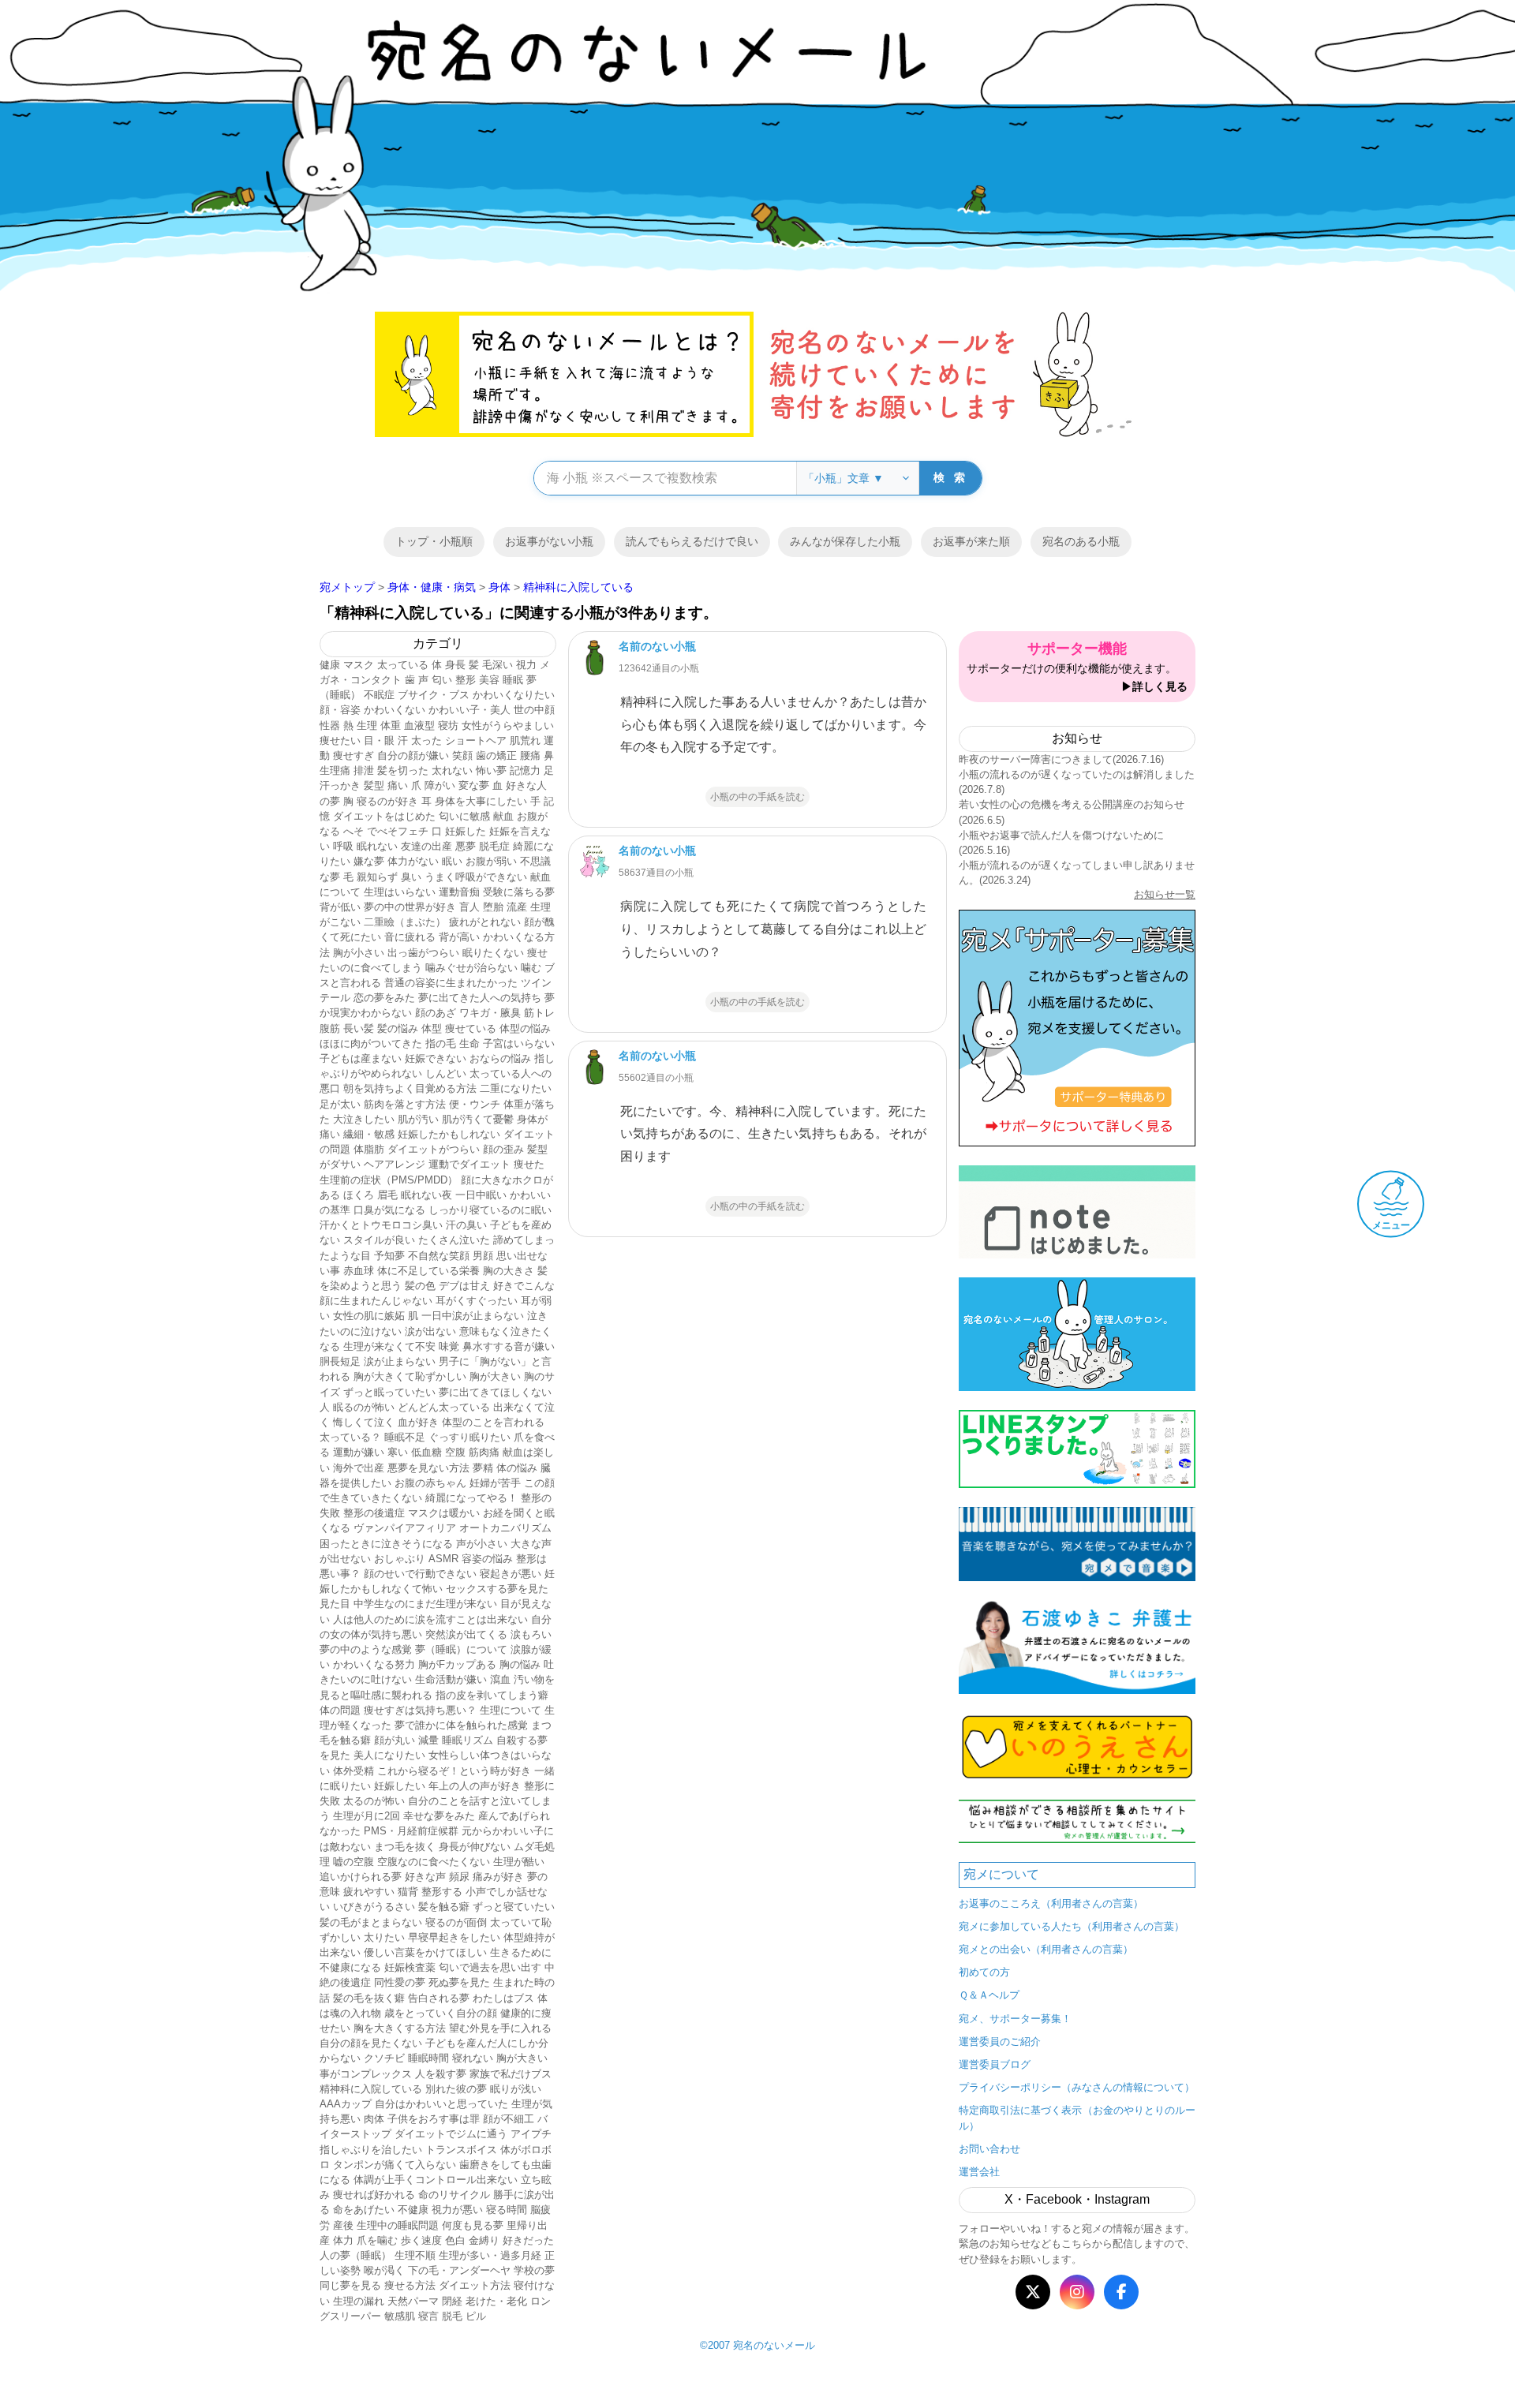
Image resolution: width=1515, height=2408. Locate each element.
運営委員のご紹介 (1000, 2042)
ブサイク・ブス (434, 695)
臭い (411, 877)
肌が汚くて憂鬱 (478, 1119)
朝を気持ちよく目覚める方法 (410, 1088)
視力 (526, 665)
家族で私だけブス (511, 2074)
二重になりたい (516, 1088)
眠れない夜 (426, 1195)
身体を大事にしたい (481, 801)
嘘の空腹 (353, 1862)
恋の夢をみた (384, 998)
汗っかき (340, 785)
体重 (391, 725)
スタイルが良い (379, 1240)
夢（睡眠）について (461, 1649)
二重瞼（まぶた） (405, 922)
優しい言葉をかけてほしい (425, 1952)
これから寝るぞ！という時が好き (454, 1771)
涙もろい (531, 1634)
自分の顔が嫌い (413, 755)
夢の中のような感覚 (366, 1649)
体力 (343, 2240)
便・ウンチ (475, 1104)
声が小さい (482, 1544)
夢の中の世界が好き (410, 907)
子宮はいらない (519, 1043)
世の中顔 (534, 710)
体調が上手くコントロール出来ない (436, 2180)
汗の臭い (466, 1225)
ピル (476, 2316)
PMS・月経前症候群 (411, 1831)
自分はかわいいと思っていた (441, 2104)
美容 (489, 680)
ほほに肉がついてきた (371, 1043)
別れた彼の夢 (456, 2089)
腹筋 (330, 1028)
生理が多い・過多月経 (490, 2255)
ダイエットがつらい (434, 1149)
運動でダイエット (469, 1164)
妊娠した (466, 831)
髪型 (374, 785)
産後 (343, 2225)
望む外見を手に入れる (500, 2028)
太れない (452, 770)
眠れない (377, 846)
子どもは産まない (361, 1058)
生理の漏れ (359, 2301)
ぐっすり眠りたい (469, 1437)
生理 (367, 725)
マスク (359, 665)
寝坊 (448, 725)
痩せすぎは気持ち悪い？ (420, 1710)
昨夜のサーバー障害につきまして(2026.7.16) (1061, 759)
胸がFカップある (457, 1664)
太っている (403, 665)
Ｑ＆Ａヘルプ (989, 1995)
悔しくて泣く (364, 1422)
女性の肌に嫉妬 (369, 1316)
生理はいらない (400, 892)
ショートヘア (476, 740)
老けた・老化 (496, 2301)
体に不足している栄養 (428, 1271)
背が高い (459, 937)
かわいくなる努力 (374, 1664)
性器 (330, 725)
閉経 (452, 2301)
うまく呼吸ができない (476, 877)
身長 (455, 665)
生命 (469, 1043)
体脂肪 (369, 1149)
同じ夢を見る (350, 2285)
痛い (398, 785)
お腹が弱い (491, 861)
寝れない (473, 2058)
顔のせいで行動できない (420, 1574)
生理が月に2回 (367, 1816)
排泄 (364, 770)
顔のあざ (436, 1013)
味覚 (449, 1346)
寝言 (428, 2316)
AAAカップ (346, 2104)
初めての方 (984, 1972)
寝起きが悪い (511, 1574)
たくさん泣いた (454, 1240)
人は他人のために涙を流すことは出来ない (430, 1619)
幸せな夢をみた (439, 1816)
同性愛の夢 (400, 1982)
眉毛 (387, 1195)
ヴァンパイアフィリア (405, 1528)
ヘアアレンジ (395, 1164)
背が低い (340, 907)
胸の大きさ (509, 1271)
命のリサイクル (454, 2195)
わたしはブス (503, 1998)
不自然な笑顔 (439, 1256)
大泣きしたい (364, 1119)
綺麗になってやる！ (471, 1498)
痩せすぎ (353, 755)
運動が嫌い (359, 1452)
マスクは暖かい (444, 1513)
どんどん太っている (444, 1407)
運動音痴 (459, 892)
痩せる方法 (410, 2285)
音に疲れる (410, 937)
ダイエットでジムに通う (451, 2134)
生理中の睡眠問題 (398, 2225)
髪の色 (420, 1286)
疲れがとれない (485, 922)
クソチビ (384, 2058)
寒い (398, 1452)
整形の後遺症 (374, 1513)
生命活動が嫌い (451, 1679)
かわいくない (395, 710)
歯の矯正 (496, 755)
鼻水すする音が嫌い (509, 1346)
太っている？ (350, 1437)
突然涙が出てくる (466, 1634)
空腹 (455, 1452)
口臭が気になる (389, 1210)
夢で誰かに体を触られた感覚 (461, 1725)
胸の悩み (520, 1664)
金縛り (484, 2240)
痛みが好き (498, 1877)
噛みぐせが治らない (471, 968)
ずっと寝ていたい (514, 1907)
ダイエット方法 (475, 2285)
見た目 (335, 1604)
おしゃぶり (400, 1559)
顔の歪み (503, 1149)
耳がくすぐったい (477, 1301)
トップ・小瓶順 (434, 541)
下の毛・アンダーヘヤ (459, 2270)
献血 (503, 816)
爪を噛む (377, 2240)
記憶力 (525, 770)
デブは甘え (464, 1286)
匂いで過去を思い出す (490, 1967)
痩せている (471, 1028)
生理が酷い (519, 1862)
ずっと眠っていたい (389, 1392)
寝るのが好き (387, 801)
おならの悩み (500, 1058)
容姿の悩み (487, 1559)
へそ (353, 831)
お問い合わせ (989, 2149)
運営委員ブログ (995, 2064)
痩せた (529, 1164)
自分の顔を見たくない (371, 2043)
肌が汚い (418, 1119)
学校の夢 (534, 2270)
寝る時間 (507, 2210)
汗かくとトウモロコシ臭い (381, 1225)
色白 (455, 2240)
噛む (531, 968)
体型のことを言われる (493, 1422)
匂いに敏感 (464, 816)
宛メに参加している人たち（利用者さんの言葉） (1072, 1926)
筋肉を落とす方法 (405, 1104)
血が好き (418, 1422)
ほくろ (359, 1195)
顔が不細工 (509, 2119)
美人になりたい (389, 1755)
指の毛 (441, 1043)
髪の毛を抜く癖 (369, 1998)
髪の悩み (398, 1028)
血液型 (419, 725)
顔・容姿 (340, 710)
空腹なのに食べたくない (434, 1862)
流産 (517, 907)
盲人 (469, 907)
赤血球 (359, 1271)
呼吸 (343, 846)
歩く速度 (421, 2240)
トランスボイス (461, 2150)
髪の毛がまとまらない (371, 1922)
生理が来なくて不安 (389, 1346)
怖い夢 (491, 770)
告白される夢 (439, 1998)
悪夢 (466, 846)
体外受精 (353, 1771)
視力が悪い (457, 2210)
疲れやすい (369, 1892)
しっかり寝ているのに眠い (490, 1210)
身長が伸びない (475, 1847)
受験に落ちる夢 (519, 892)
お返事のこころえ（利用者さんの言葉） (1051, 1903)
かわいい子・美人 (469, 710)
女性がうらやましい (508, 725)
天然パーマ (413, 2301)
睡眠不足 (405, 1437)
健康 (330, 665)
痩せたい (340, 740)
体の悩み (517, 1468)
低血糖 (426, 1452)
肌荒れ (525, 740)
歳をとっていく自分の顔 (441, 2013)
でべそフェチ (398, 831)
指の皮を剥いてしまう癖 (492, 1695)
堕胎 (493, 907)
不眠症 (379, 695)
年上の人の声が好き (475, 1786)
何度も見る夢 (473, 2225)
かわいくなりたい (514, 695)
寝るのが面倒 (456, 1922)
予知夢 (389, 1256)
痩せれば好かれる (374, 2195)
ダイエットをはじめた (384, 816)
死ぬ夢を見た (459, 1982)
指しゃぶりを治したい (371, 2150)
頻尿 (459, 1877)
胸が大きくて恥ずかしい (410, 1376)
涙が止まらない (400, 1361)
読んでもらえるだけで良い (692, 541)
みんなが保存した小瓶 (845, 541)
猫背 (408, 1892)
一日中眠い (481, 1195)
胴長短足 (340, 1361)
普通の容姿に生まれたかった (451, 983)
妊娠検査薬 (410, 1967)
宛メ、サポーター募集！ (1015, 2019)
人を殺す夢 (441, 2074)
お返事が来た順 (971, 541)
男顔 (483, 1256)
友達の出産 (426, 846)
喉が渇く (384, 2270)
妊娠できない (436, 1058)
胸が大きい (495, 1376)
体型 (432, 1028)
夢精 (483, 1468)
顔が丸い (395, 1740)
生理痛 (335, 770)
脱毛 (452, 2316)
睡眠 (513, 680)
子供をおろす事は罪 (434, 2119)
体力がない (413, 861)
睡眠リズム (468, 1740)
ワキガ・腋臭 (490, 1013)
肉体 (374, 2119)
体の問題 (340, 1710)
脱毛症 (494, 846)
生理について (511, 1710)
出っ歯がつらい (423, 953)
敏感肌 (400, 2316)
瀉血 (500, 1679)
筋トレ (539, 1013)
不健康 (413, 2210)
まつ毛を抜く (405, 1847)
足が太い (340, 1104)
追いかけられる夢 (361, 1877)
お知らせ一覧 (1165, 894)
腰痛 (530, 755)
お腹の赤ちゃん (430, 1483)
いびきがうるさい (374, 1907)
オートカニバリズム (505, 1528)
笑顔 (462, 755)
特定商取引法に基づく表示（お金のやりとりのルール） (1077, 2118)
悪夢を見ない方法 (428, 1468)
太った (426, 740)
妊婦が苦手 (495, 1483)
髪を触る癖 (444, 1907)
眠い (452, 861)
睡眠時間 (428, 2058)
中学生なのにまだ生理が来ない (425, 1604)
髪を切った (403, 770)
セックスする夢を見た (497, 1589)
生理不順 (415, 2255)
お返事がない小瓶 (549, 541)
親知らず (377, 877)
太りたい (384, 1937)
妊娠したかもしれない (449, 1134)
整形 (466, 680)
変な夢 (474, 785)
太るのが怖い (374, 1801)
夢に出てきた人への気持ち (480, 998)
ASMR (443, 1559)
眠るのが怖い (364, 1407)
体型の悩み (525, 1028)
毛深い (498, 665)
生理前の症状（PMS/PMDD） (389, 1180)
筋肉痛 (484, 1452)
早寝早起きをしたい (454, 1937)
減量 (428, 1740)
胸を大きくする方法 (400, 2028)
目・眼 (379, 740)
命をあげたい (364, 2210)
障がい (440, 785)
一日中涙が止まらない (473, 1316)
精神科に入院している (371, 2089)
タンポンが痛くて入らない (395, 2165)
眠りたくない (493, 953)
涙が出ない (430, 1331)
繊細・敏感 (369, 1134)
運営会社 (979, 2172)
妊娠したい (400, 1786)
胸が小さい (359, 953)
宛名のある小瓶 (1081, 541)
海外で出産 (359, 1468)
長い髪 (359, 1028)
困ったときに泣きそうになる (386, 1544)
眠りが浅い (516, 2089)
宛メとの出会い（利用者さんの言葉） (1046, 1949)
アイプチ (531, 2134)
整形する (442, 1892)
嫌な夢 (369, 861)
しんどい (446, 1073)
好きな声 (425, 1877)
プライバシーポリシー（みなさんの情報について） (1077, 2087)
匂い (442, 680)
